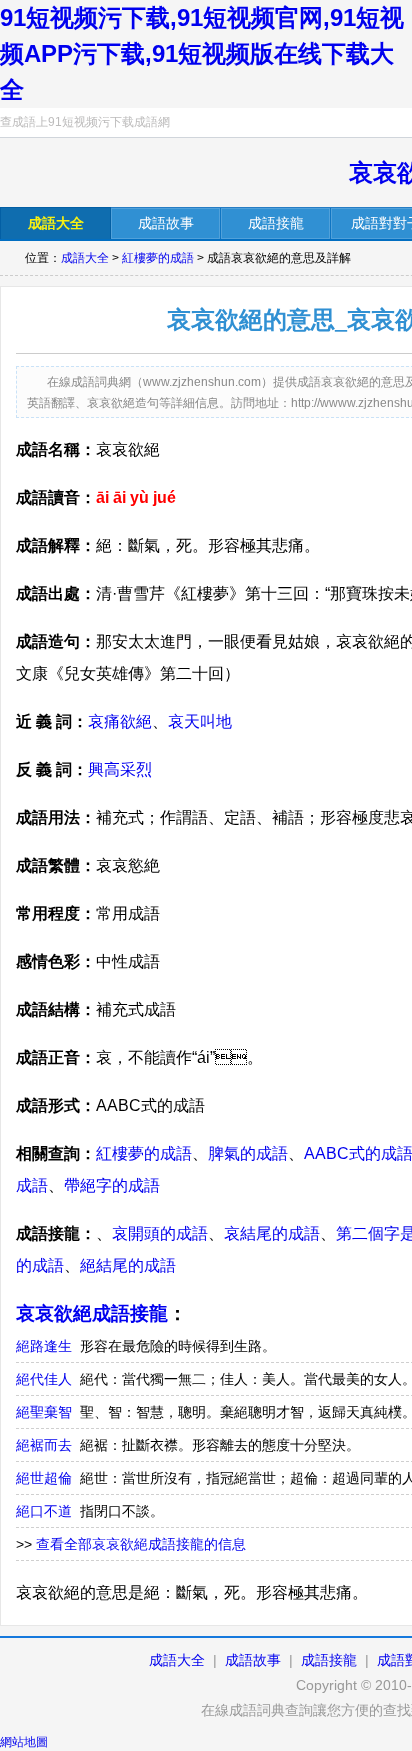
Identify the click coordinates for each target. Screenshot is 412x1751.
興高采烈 (120, 769)
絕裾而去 (44, 1445)
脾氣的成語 (248, 1153)
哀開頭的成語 (160, 1233)
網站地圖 (24, 1742)
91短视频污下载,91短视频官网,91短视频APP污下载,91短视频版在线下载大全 (202, 53)
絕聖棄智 (44, 1412)
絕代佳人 (44, 1379)
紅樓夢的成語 (158, 258)
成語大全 (85, 258)
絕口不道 (44, 1511)
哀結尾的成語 (272, 1233)
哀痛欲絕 (120, 721)
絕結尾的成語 (128, 1265)
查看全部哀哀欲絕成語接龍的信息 (141, 1544)
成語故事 (253, 1660)
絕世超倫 (44, 1478)
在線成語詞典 (107, 174)
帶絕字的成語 (112, 1185)
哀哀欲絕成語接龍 (92, 1313)
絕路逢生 (44, 1346)
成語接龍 (329, 1660)
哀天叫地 (200, 721)
